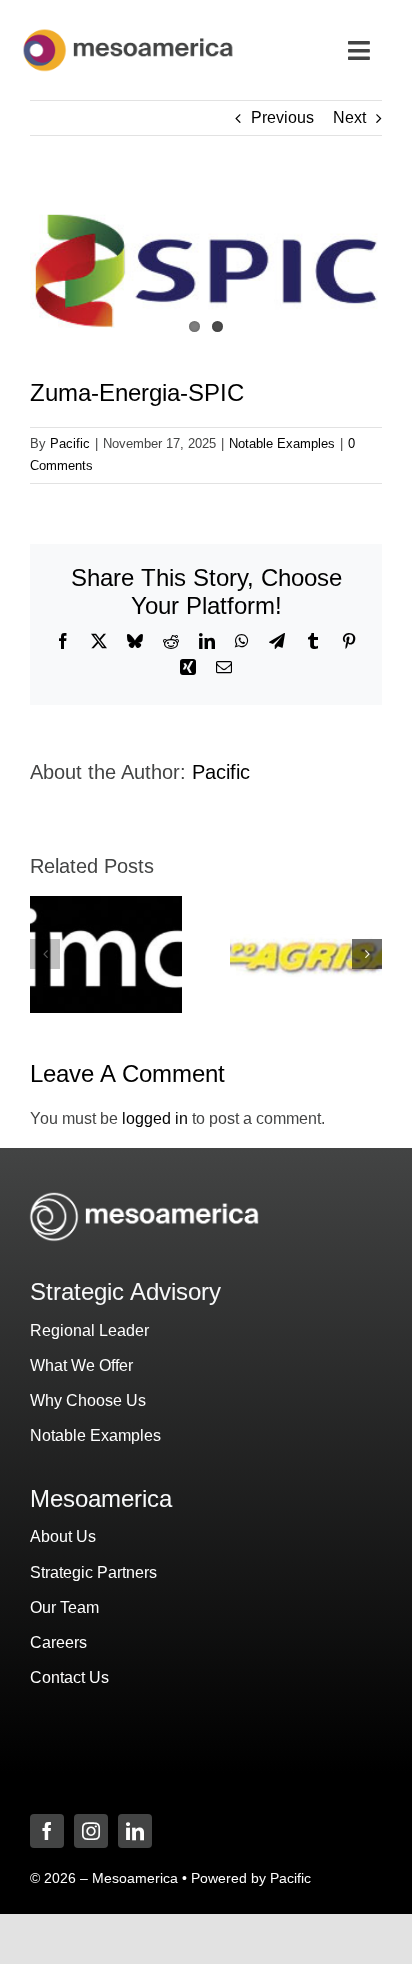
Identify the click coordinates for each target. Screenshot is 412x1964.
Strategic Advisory (125, 1291)
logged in (155, 1118)
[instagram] (91, 1831)
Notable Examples (282, 443)
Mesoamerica (101, 1498)
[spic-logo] (206, 272)
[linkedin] (135, 1831)
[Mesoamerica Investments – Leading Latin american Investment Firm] (128, 34)
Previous (282, 117)
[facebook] (47, 1831)
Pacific (70, 443)
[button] (45, 954)
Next (349, 117)
